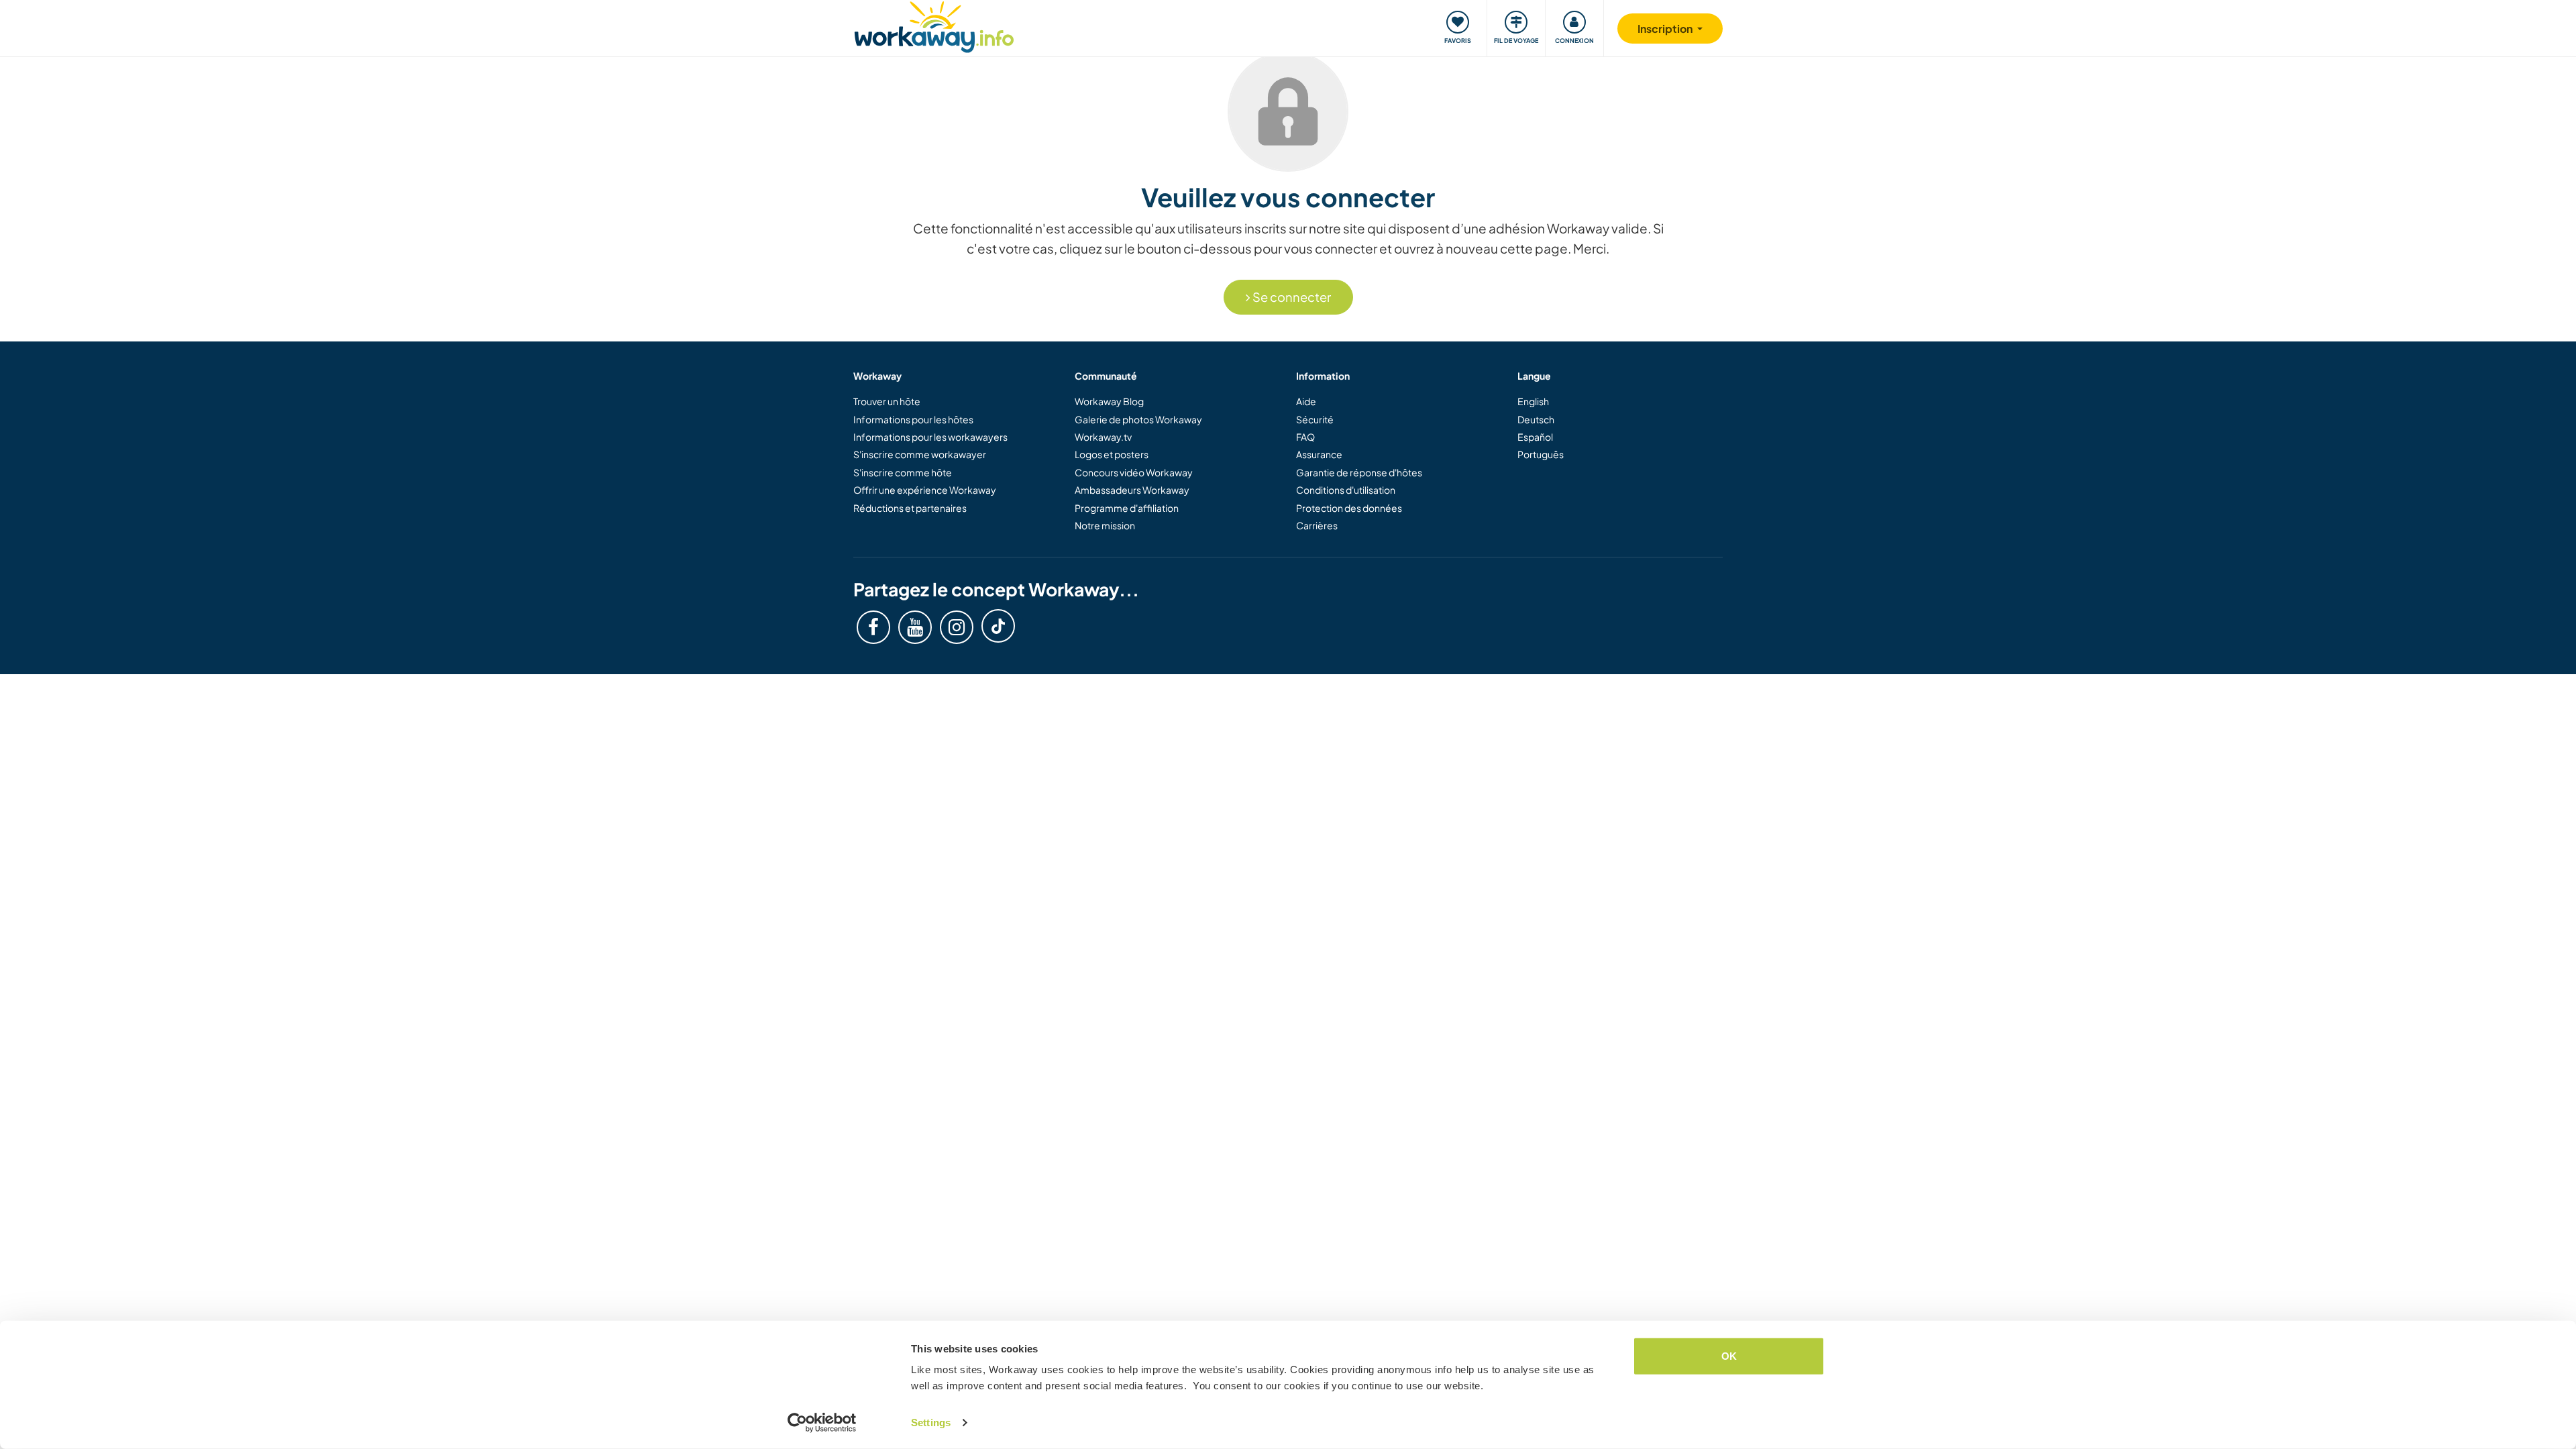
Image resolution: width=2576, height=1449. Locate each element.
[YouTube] (915, 627)
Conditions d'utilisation (1346, 490)
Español (1535, 437)
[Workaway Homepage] (934, 25)
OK (1729, 1356)
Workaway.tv (1103, 437)
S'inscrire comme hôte (903, 472)
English (1533, 401)
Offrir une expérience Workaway (925, 490)
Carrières (1317, 525)
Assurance (1319, 454)
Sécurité (1315, 419)
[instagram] (957, 627)
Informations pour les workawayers (930, 437)
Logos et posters (1112, 454)
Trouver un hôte (887, 401)
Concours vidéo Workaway (1134, 472)
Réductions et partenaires (910, 508)
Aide (1306, 401)
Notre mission (1105, 525)
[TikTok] (998, 626)
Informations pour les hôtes (913, 419)
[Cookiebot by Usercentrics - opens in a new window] (822, 1423)
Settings (931, 1423)
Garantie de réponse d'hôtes (1359, 472)
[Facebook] (873, 627)
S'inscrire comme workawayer (920, 454)
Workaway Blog (1109, 401)
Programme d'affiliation (1127, 508)
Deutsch (1536, 419)
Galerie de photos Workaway (1138, 419)
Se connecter (1291, 297)
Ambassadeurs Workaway (1132, 490)
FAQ (1305, 437)
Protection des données (1349, 508)
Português (1541, 454)
